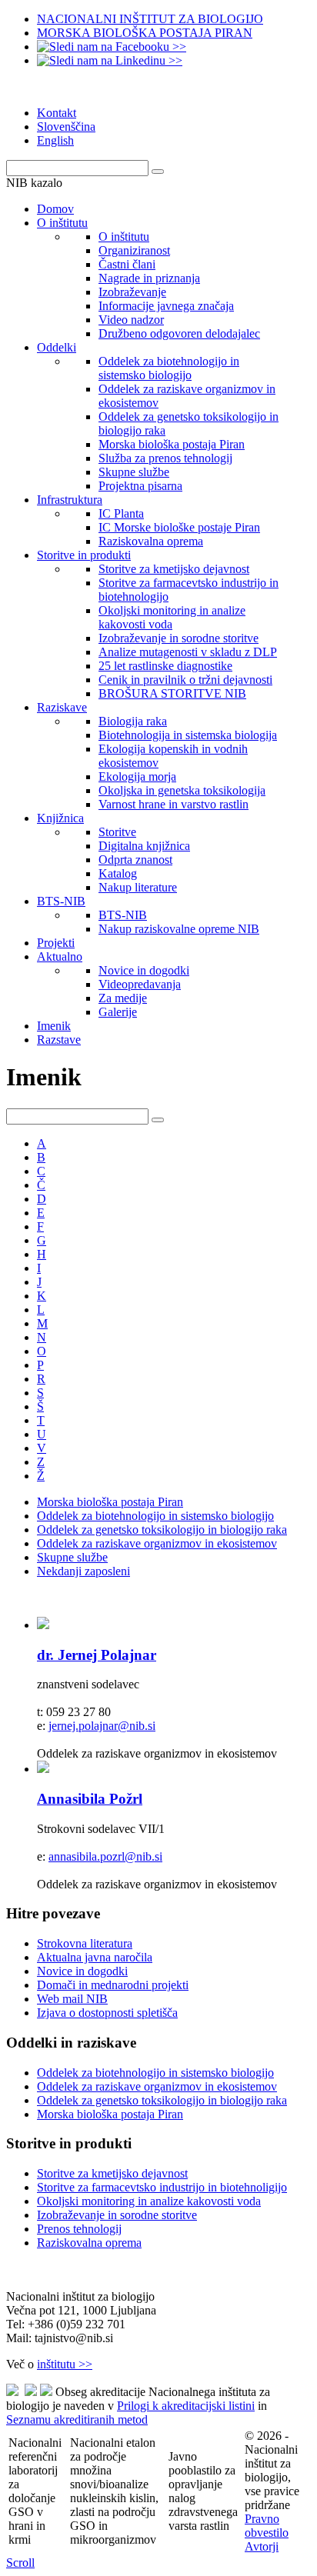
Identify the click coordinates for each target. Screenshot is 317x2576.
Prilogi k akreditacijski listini (186, 2406)
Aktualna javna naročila (95, 1957)
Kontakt (57, 113)
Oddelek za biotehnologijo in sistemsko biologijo (155, 1516)
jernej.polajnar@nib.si (102, 1726)
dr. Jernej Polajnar (97, 1655)
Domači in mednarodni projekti (113, 1985)
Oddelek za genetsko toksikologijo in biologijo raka (162, 1530)
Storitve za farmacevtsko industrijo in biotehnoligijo (162, 2187)
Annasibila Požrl (90, 1799)
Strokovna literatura (85, 1943)
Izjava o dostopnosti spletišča (107, 2013)
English (55, 140)
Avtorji (262, 2546)
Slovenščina (66, 127)
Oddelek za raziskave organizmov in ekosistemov (157, 1543)
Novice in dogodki (82, 1971)
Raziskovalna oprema (89, 2243)
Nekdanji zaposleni (83, 1571)
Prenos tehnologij (79, 2229)
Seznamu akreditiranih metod (77, 2419)
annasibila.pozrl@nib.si (105, 1856)
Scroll (20, 2563)
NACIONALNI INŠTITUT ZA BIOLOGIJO (150, 19)
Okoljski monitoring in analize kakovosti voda (149, 2201)
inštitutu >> (65, 2364)
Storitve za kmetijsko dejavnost (112, 2173)
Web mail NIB (72, 1999)
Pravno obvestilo (267, 2526)
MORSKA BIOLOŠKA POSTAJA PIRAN (145, 33)
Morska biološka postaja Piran (110, 1502)
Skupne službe (72, 1557)
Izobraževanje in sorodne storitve (117, 2215)
